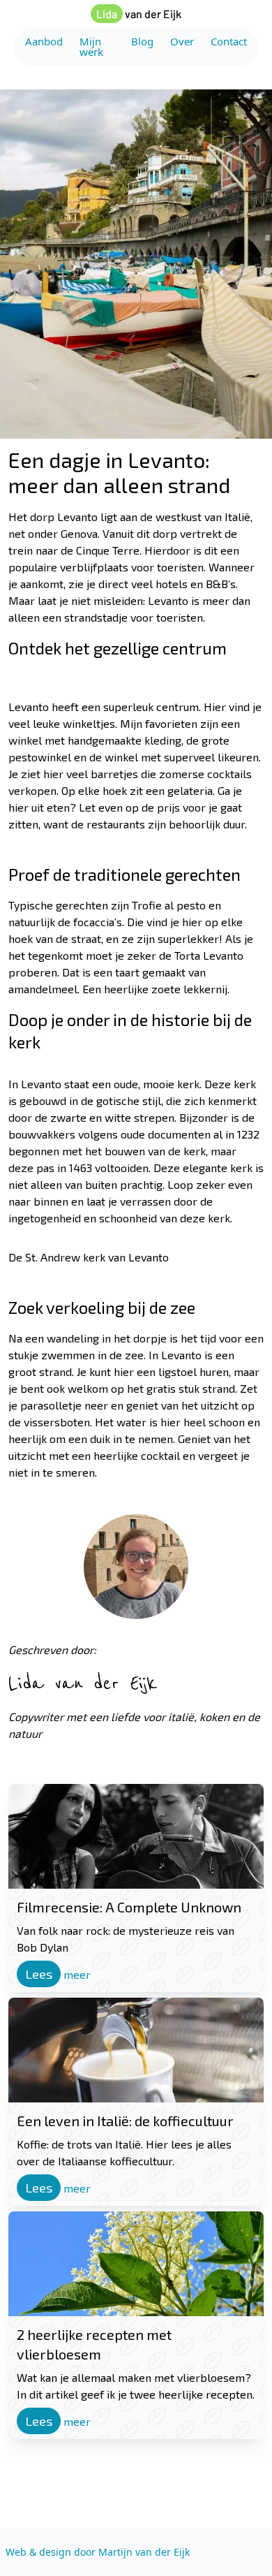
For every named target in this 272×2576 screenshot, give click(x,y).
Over (182, 42)
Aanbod (44, 41)
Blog (142, 41)
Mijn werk (91, 46)
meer (58, 1974)
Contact (229, 41)
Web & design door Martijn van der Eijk (98, 2552)
